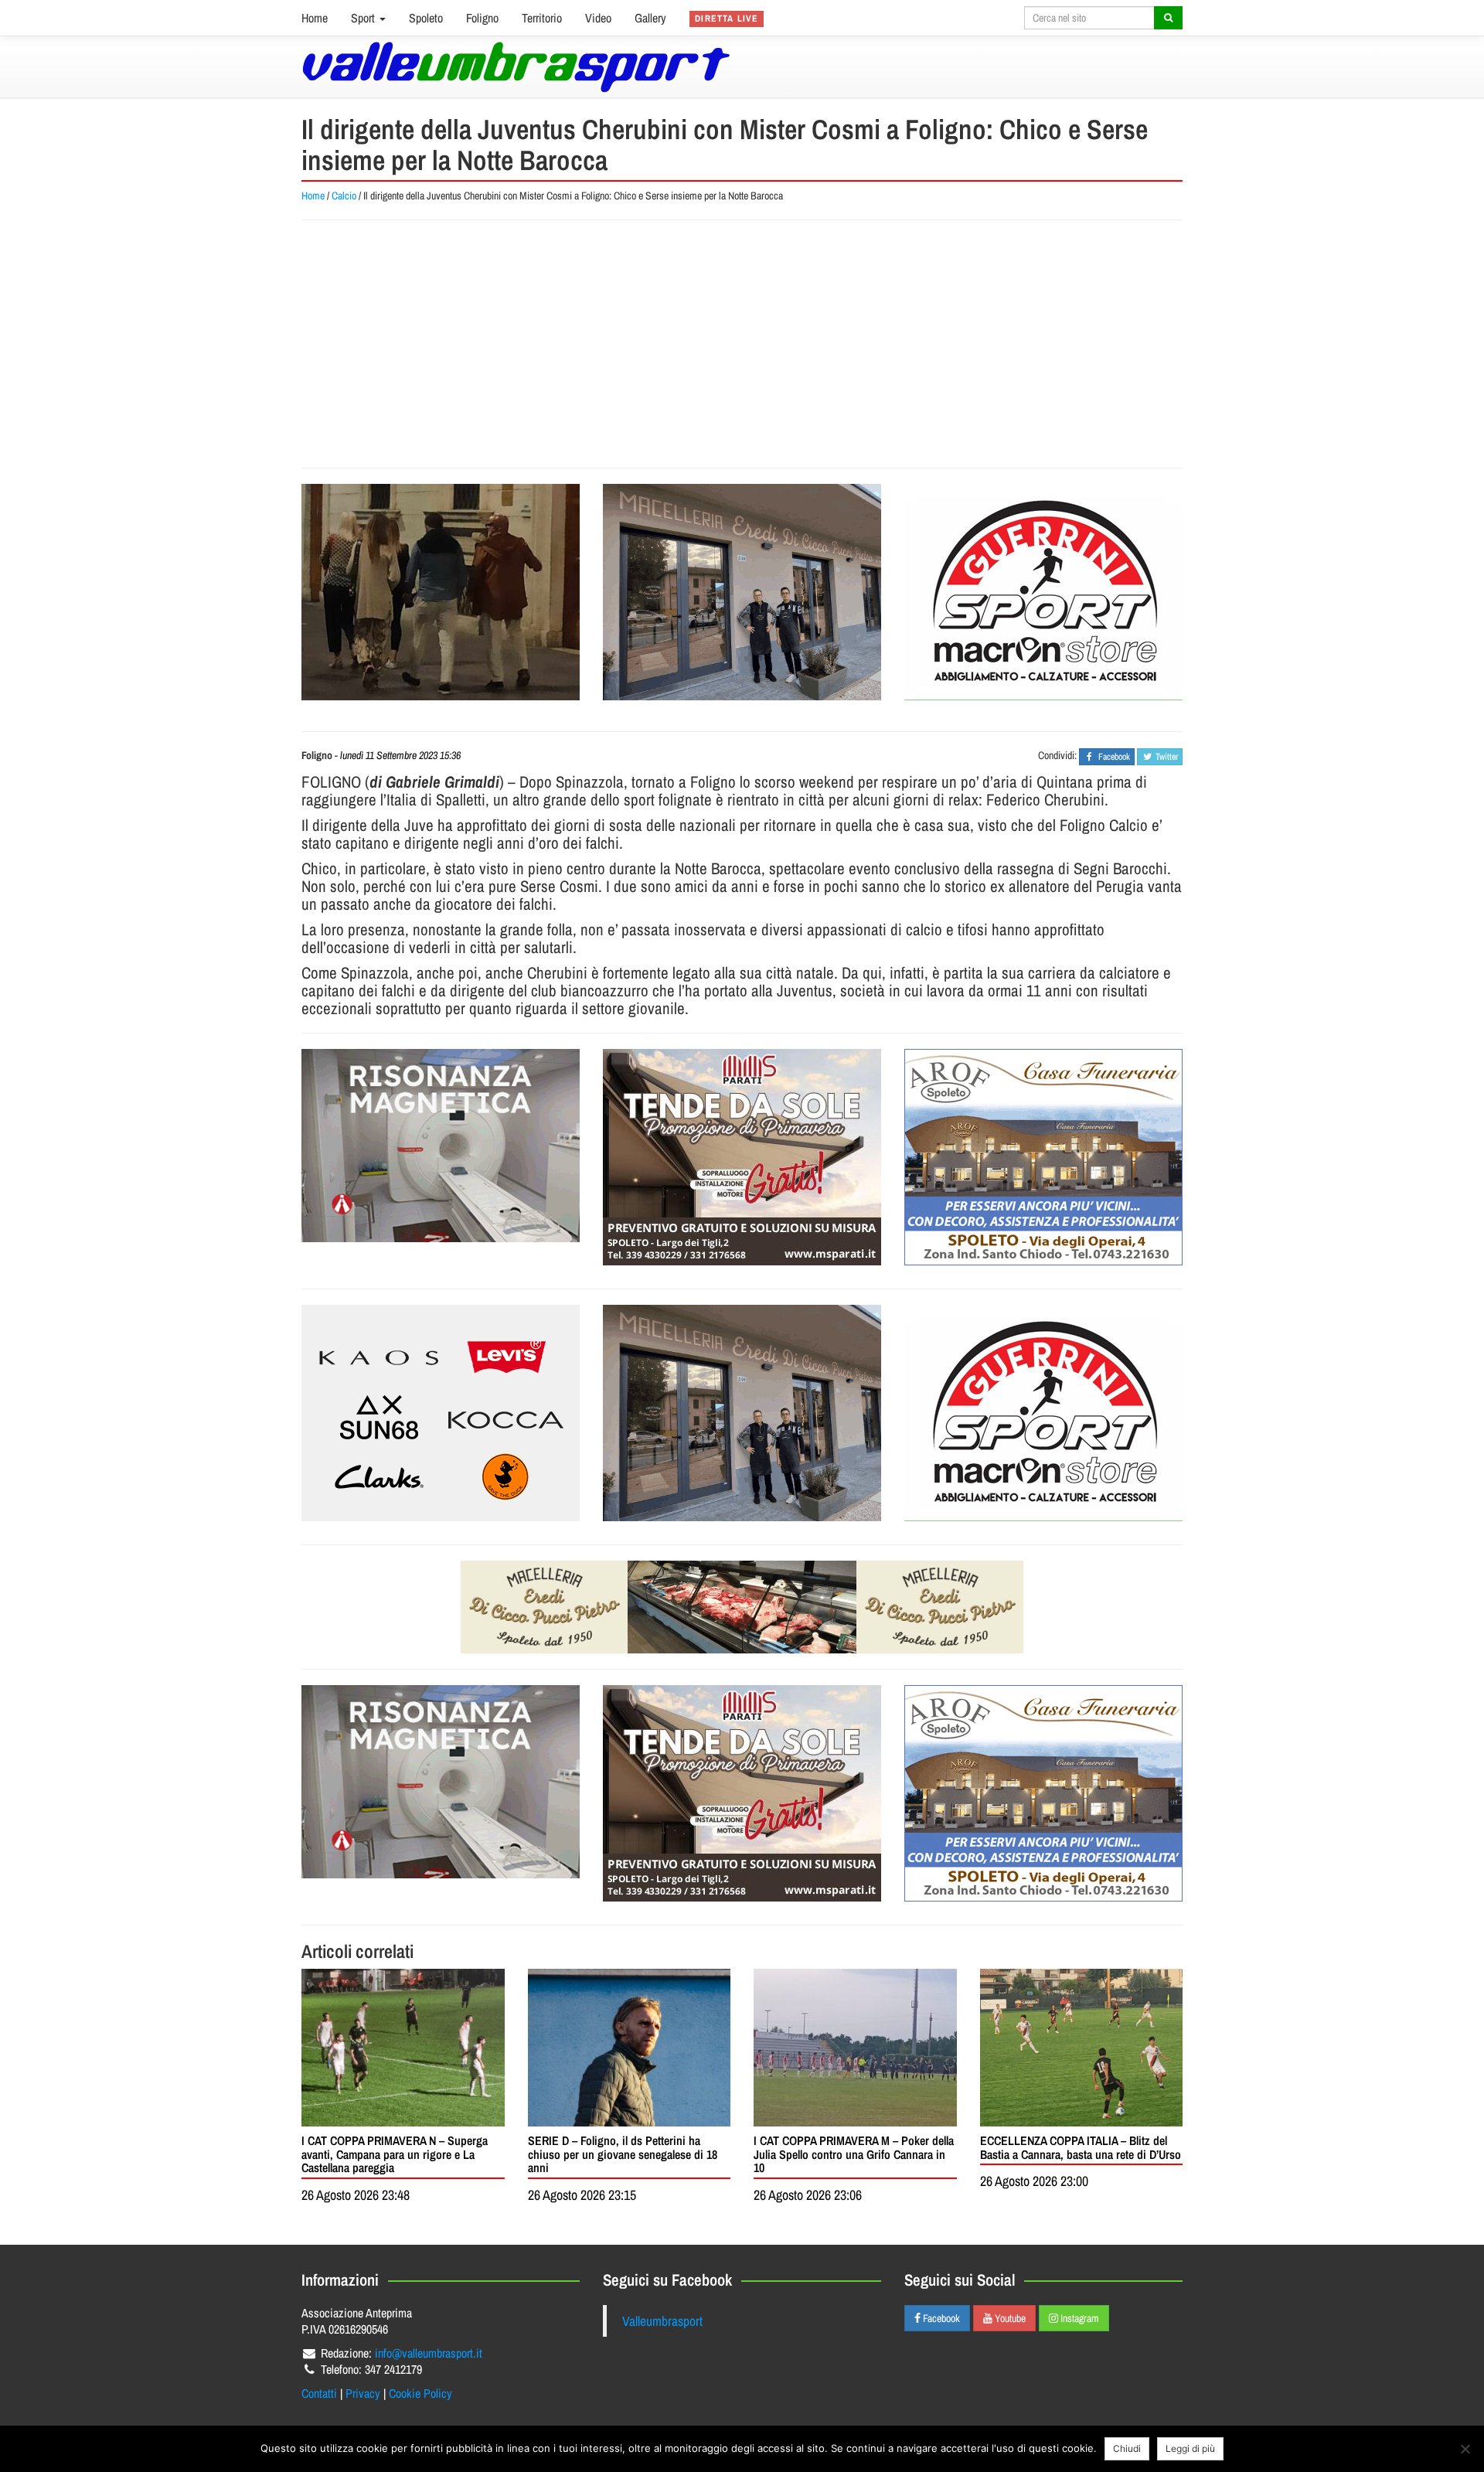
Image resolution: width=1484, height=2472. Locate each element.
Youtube (1009, 2318)
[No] (1465, 2449)
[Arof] (1043, 1157)
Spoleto (426, 18)
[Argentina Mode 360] (441, 1413)
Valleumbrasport (662, 2321)
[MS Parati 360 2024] (742, 1157)
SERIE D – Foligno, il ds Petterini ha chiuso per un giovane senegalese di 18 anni (623, 2154)
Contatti (319, 2393)
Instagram (1079, 2318)
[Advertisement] (742, 344)
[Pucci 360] (742, 592)
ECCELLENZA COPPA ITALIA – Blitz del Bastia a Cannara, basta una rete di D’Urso (1081, 2147)
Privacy (363, 2393)
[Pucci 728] (742, 1607)
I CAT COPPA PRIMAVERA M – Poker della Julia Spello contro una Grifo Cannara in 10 (854, 2154)
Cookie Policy (420, 2393)
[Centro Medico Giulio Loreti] (441, 1146)
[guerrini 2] (1043, 592)
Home (315, 18)
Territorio (542, 18)
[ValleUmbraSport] (516, 67)
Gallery (650, 18)
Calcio (344, 196)
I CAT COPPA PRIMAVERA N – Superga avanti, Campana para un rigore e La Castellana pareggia (395, 2154)
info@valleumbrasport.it (429, 2353)
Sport (364, 18)
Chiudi (1127, 2448)
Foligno (482, 18)
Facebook (940, 2318)
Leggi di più (1190, 2448)
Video (598, 18)
